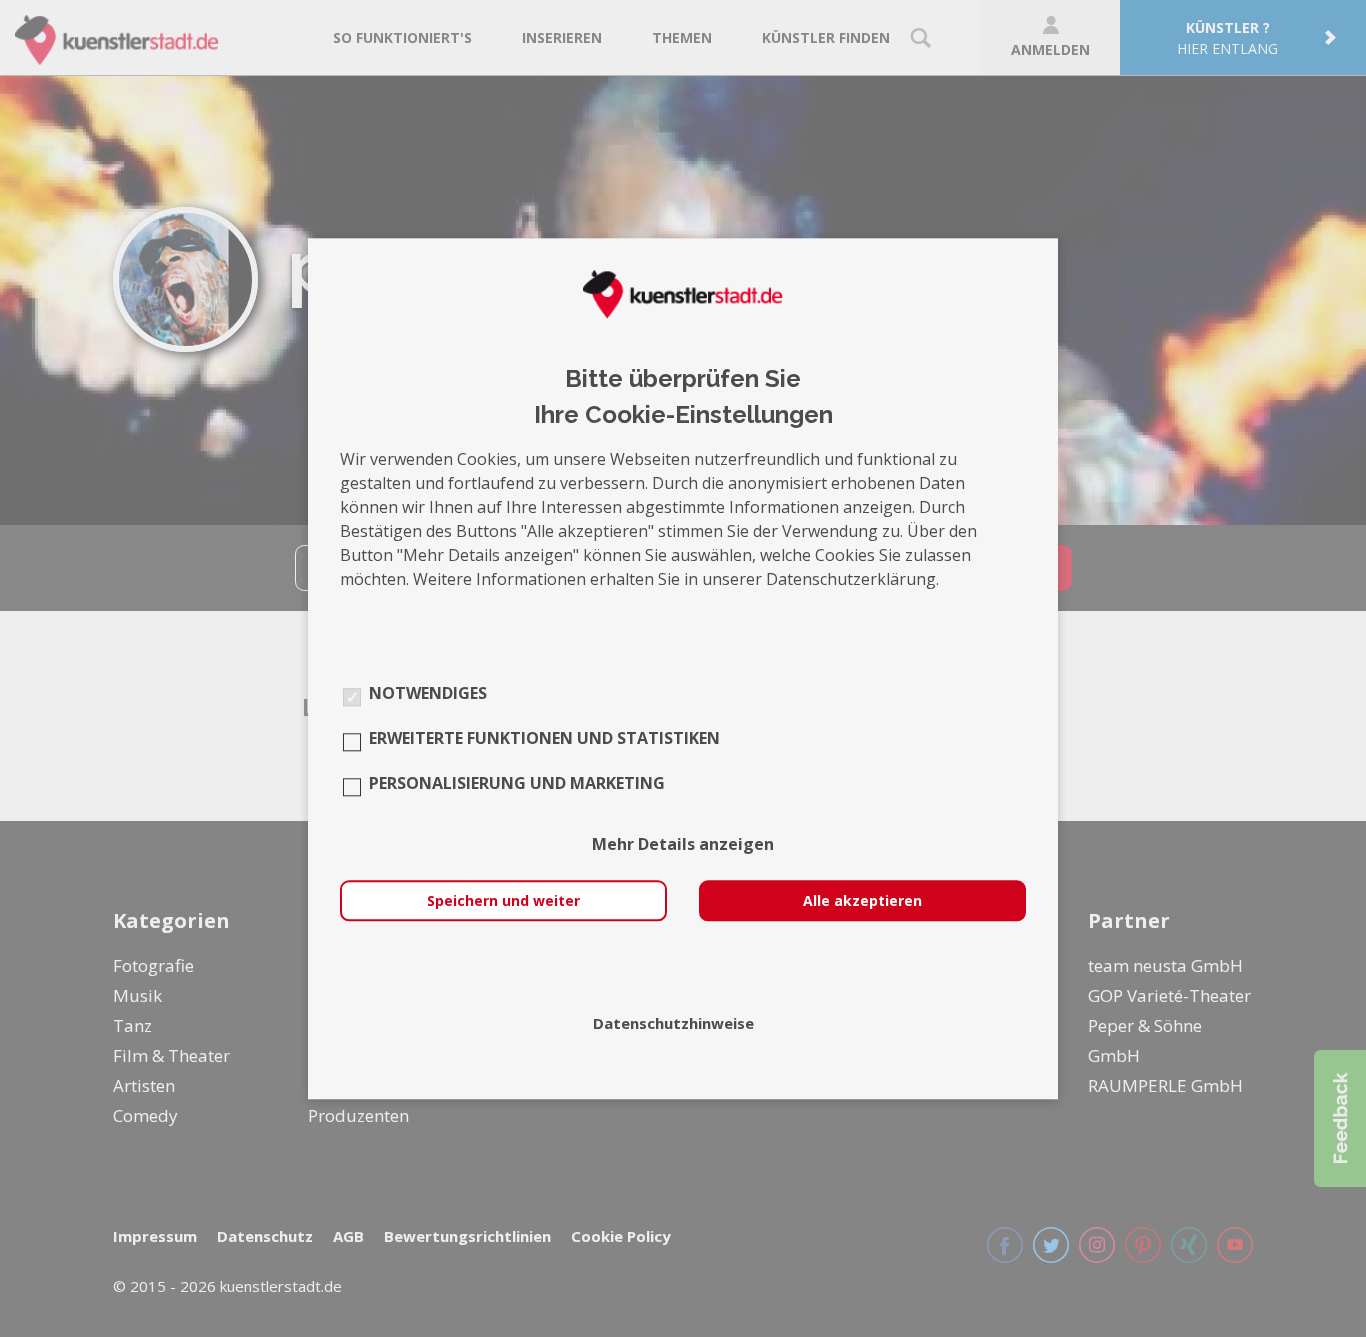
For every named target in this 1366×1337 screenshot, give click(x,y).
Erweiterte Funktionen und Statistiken (544, 738)
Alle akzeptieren (862, 900)
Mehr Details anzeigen (683, 844)
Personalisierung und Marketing (517, 783)
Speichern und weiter (503, 900)
